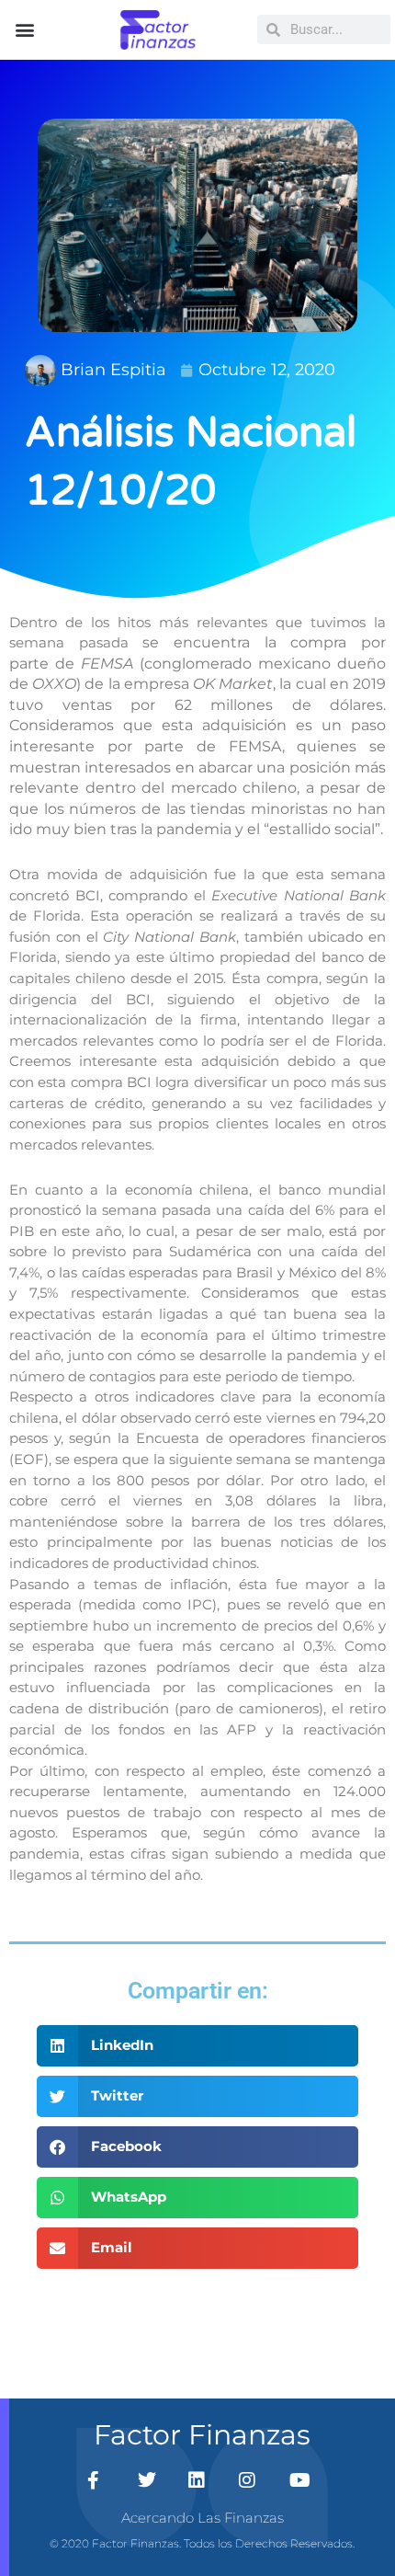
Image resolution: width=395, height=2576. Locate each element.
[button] (24, 30)
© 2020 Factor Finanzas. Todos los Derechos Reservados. (202, 2543)
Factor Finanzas (202, 2435)
